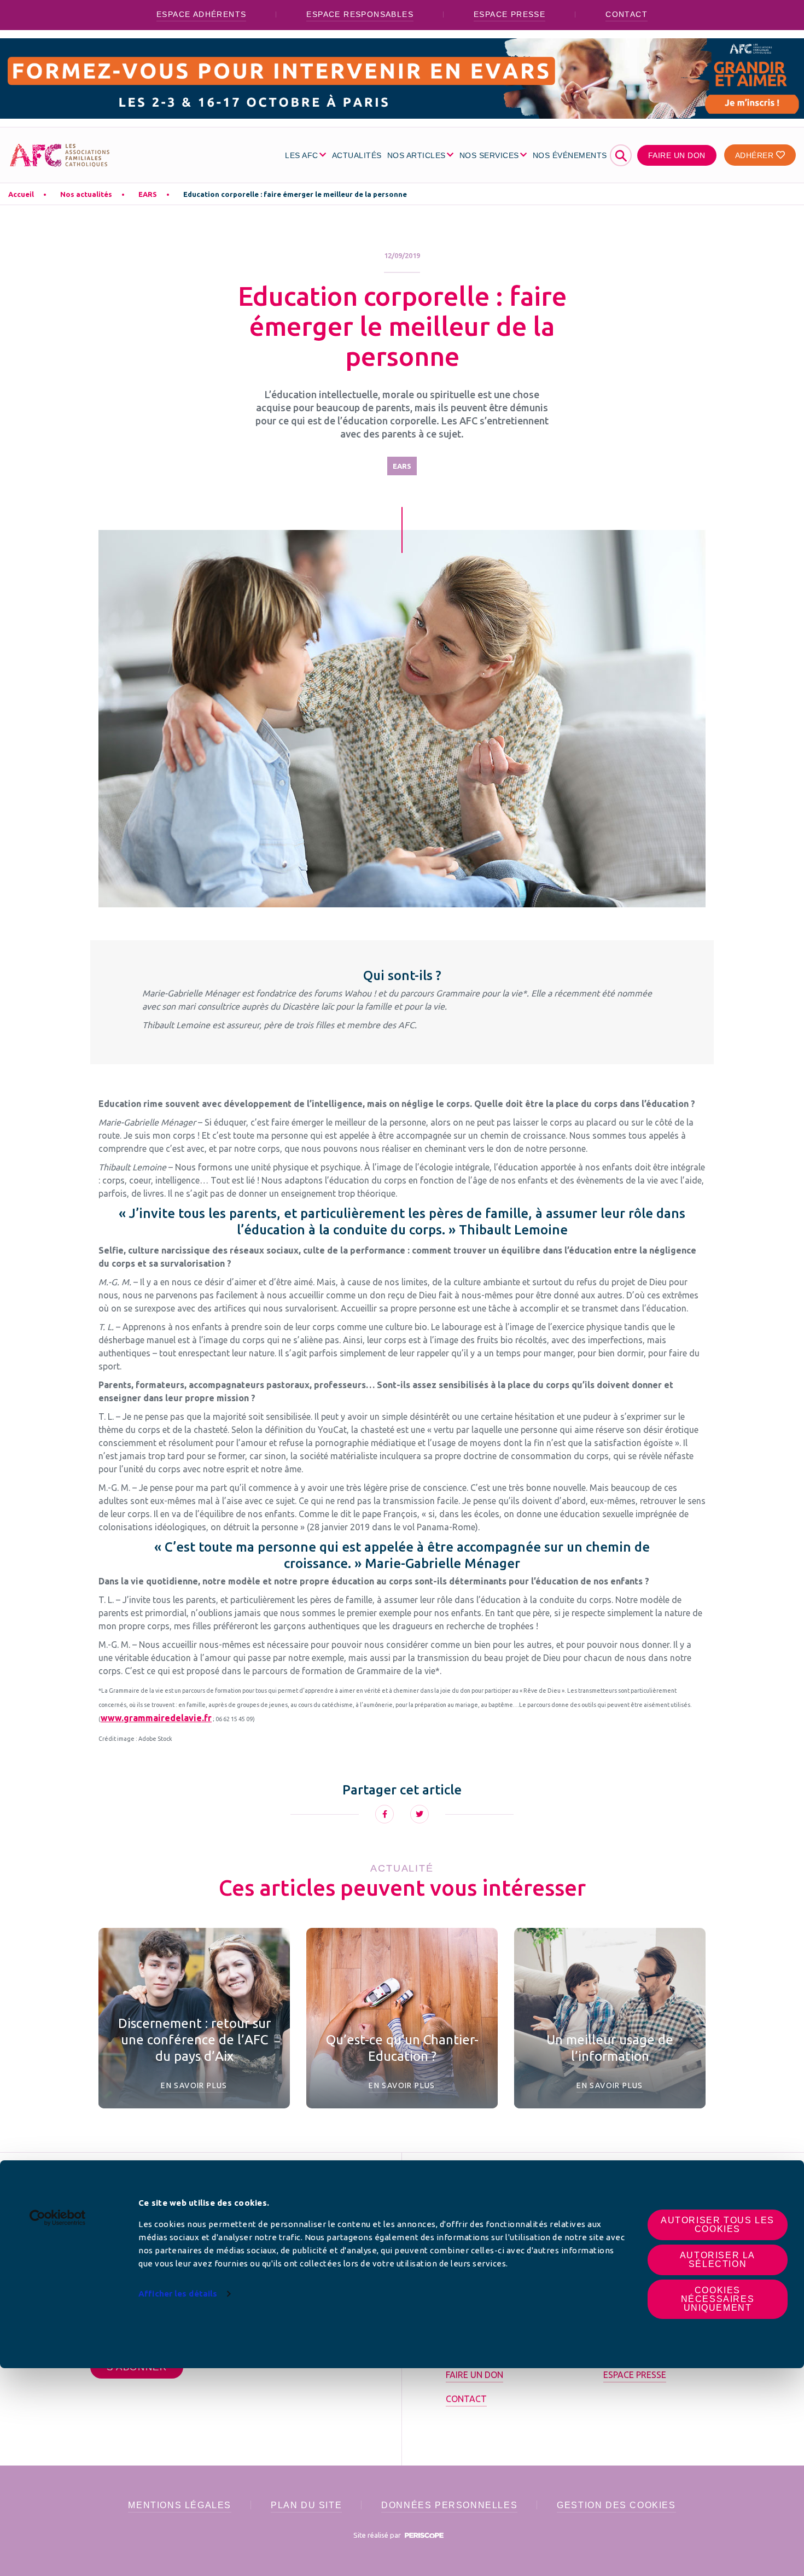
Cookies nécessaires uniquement (718, 2299)
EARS (148, 194)
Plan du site (306, 2505)
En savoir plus (194, 2085)
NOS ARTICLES (416, 155)
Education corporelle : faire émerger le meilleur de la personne (295, 194)
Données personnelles (449, 2505)
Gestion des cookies (616, 2505)
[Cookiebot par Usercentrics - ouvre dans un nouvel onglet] (58, 2218)
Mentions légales (180, 2505)
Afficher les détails (178, 2294)
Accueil (21, 194)
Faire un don (677, 155)
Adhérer (756, 155)
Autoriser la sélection (718, 2260)
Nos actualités (86, 194)
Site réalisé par (378, 2535)
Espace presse (509, 14)
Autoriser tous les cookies (718, 2225)
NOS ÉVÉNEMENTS (570, 155)
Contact (627, 14)
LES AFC (302, 155)
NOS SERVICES (489, 155)
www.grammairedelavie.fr (156, 1718)
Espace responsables (360, 14)
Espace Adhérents (201, 14)
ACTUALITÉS (357, 155)
